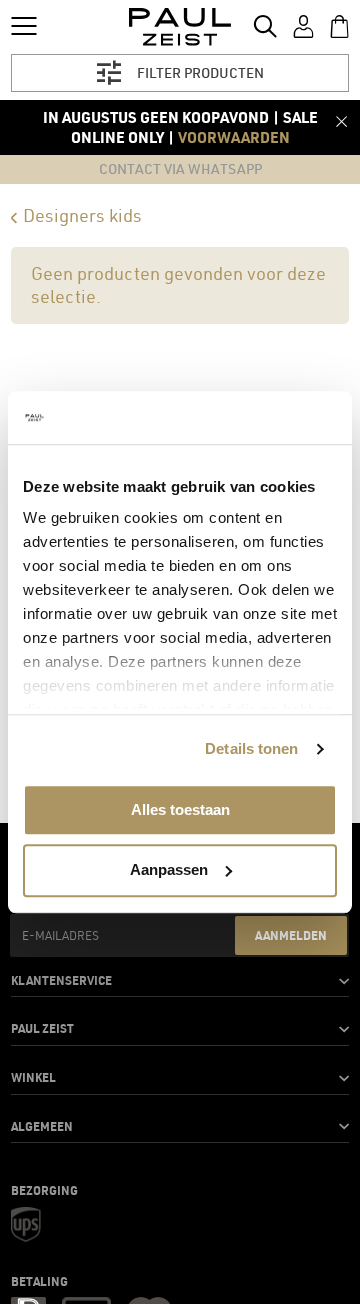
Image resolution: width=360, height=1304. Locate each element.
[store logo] (180, 27)
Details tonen (251, 748)
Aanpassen (169, 869)
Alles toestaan (180, 809)
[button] (180, 981)
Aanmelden (291, 935)
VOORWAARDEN (234, 137)
